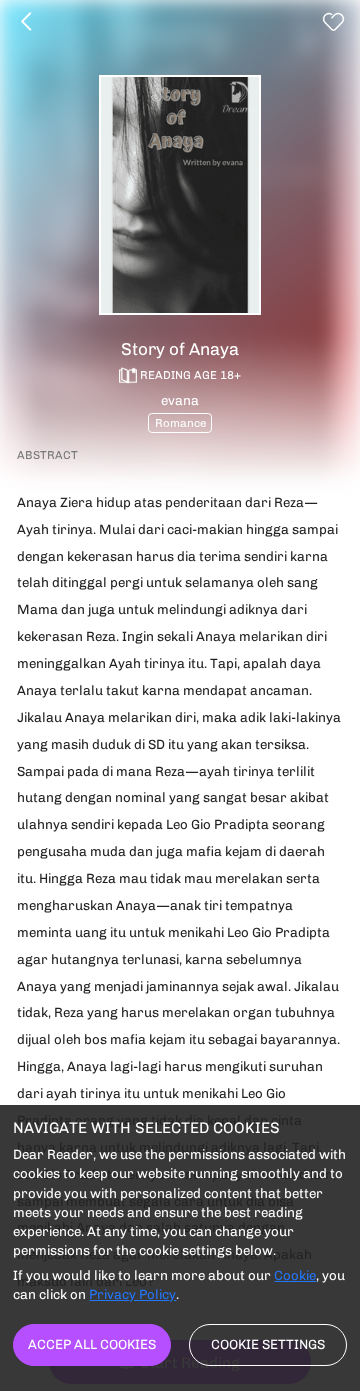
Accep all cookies (92, 1344)
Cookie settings (268, 1344)
